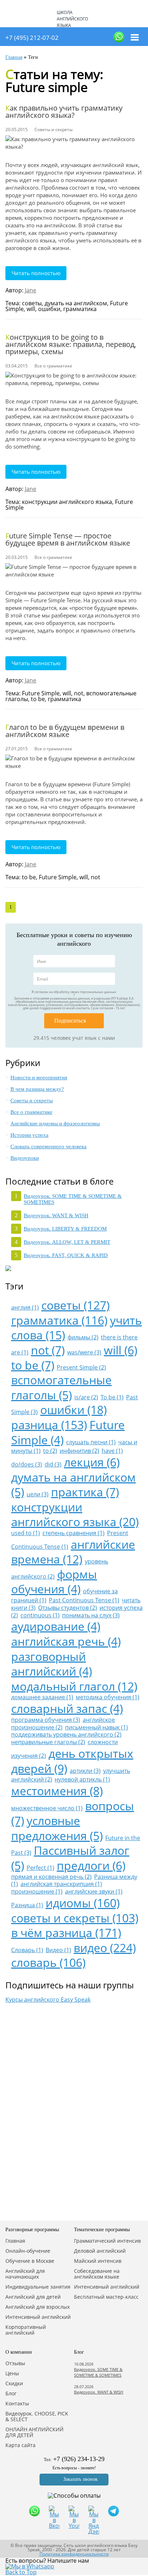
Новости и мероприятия (39, 1078)
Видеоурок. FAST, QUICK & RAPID (66, 1255)
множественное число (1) (47, 1808)
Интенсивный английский (38, 2317)
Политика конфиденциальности (74, 2554)
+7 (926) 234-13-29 (79, 2459)
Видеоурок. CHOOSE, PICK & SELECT (37, 2417)
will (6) (121, 1350)
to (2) (50, 1451)
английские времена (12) (73, 1552)
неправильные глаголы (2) (48, 1742)
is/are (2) (86, 1397)
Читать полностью (36, 273)
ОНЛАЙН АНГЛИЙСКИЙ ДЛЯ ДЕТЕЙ (34, 2432)
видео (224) (105, 1948)
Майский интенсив (98, 2261)
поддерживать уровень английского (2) (66, 1734)
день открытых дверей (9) (72, 1761)
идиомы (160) (83, 1903)
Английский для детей (33, 2297)
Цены (12, 2373)
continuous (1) (40, 1615)
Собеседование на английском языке (97, 2274)
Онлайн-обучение (28, 2251)
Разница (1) (27, 1905)
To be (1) (112, 1397)
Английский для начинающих (25, 2274)
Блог (11, 2394)
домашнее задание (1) (42, 1697)
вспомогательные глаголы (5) (61, 1387)
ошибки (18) (73, 1410)
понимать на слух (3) (91, 1615)
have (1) (112, 1451)
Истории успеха (29, 1135)
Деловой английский (100, 2251)
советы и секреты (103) (75, 1918)
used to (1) (26, 1533)
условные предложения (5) (57, 1828)
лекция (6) (92, 1462)
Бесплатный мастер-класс (106, 2297)
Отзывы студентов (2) (68, 1608)
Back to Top (21, 2572)
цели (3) (38, 1494)
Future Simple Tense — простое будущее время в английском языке (68, 539)
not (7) (48, 1350)
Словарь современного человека (48, 1146)
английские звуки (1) (94, 1891)
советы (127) (75, 1305)
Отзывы (15, 2363)
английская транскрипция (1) (61, 1884)
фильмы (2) (83, 1337)
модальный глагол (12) (74, 1686)
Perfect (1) (40, 1868)
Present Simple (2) (81, 1367)
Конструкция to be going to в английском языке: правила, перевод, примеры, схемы (71, 344)
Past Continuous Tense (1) (84, 1600)
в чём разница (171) (66, 1933)
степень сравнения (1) (73, 1533)
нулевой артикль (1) (82, 1779)
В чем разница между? (37, 1089)
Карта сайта (20, 2445)
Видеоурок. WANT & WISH (56, 1215)
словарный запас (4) (67, 1708)
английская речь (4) (66, 1641)
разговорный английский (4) (52, 1664)
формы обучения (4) (54, 1582)
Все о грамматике (31, 1112)
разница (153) (49, 1425)
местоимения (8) (57, 1791)
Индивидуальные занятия (38, 2287)
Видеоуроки (25, 1158)
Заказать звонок (80, 2479)
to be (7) (33, 1365)
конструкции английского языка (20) (75, 1514)
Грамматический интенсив (107, 2241)
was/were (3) (84, 1352)
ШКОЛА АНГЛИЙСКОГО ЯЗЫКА (72, 19)
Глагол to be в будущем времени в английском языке (65, 731)
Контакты (17, 2404)
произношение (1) (37, 1891)
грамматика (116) (59, 1320)
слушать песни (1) (91, 1442)
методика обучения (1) (108, 1697)
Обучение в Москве (30, 2261)
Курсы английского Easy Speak (48, 2000)
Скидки (14, 2383)
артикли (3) (85, 1771)
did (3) (53, 1464)
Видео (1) (58, 1950)
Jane (31, 290)
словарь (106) (48, 1962)
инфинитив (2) (79, 1451)
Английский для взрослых (38, 2307)
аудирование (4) (56, 1626)
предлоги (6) (91, 1865)
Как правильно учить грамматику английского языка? (64, 112)
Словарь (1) (27, 1950)
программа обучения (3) (46, 1720)
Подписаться (70, 1021)
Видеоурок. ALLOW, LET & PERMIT (67, 1242)
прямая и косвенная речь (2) (51, 1877)
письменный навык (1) (96, 1727)
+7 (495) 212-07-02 (32, 38)
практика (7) (85, 1492)
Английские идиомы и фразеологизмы (55, 1123)
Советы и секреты (32, 1101)
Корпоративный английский (26, 2330)
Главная (15, 2241)
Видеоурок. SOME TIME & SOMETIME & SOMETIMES (98, 2372)
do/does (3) (27, 1464)
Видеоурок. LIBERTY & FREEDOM (65, 1229)
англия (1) (25, 1307)
